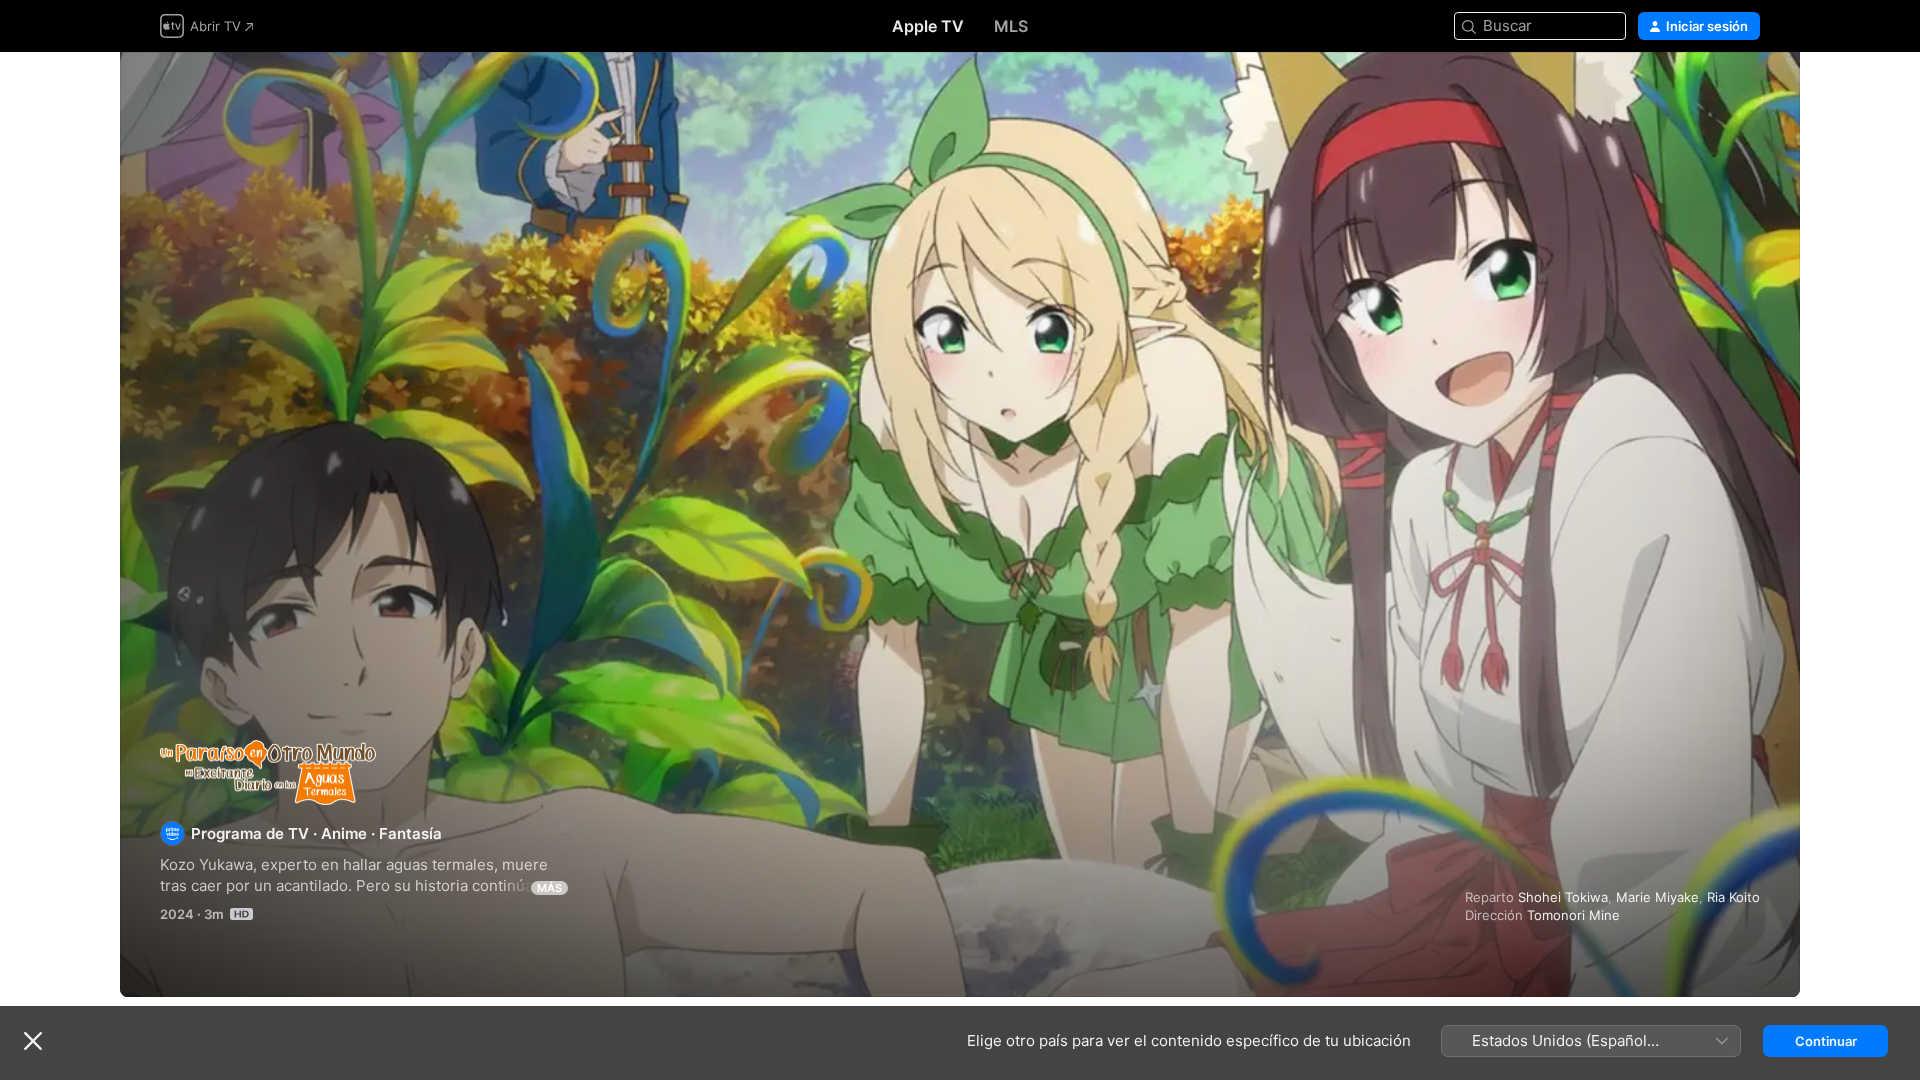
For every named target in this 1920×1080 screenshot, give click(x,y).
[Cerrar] (33, 1041)
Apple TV (928, 26)
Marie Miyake (1657, 897)
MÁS (549, 888)
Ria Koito (1733, 897)
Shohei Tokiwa (1563, 897)
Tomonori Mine (1573, 915)
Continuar (1826, 1041)
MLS (1011, 26)
